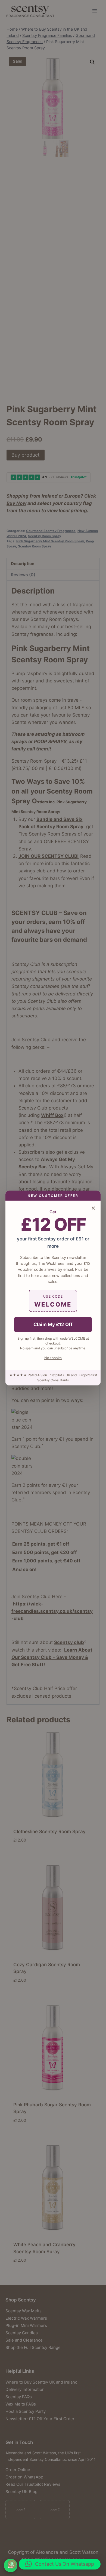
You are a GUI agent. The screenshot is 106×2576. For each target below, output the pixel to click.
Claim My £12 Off (53, 1324)
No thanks (53, 1358)
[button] (60, 2564)
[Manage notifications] (12, 2564)
